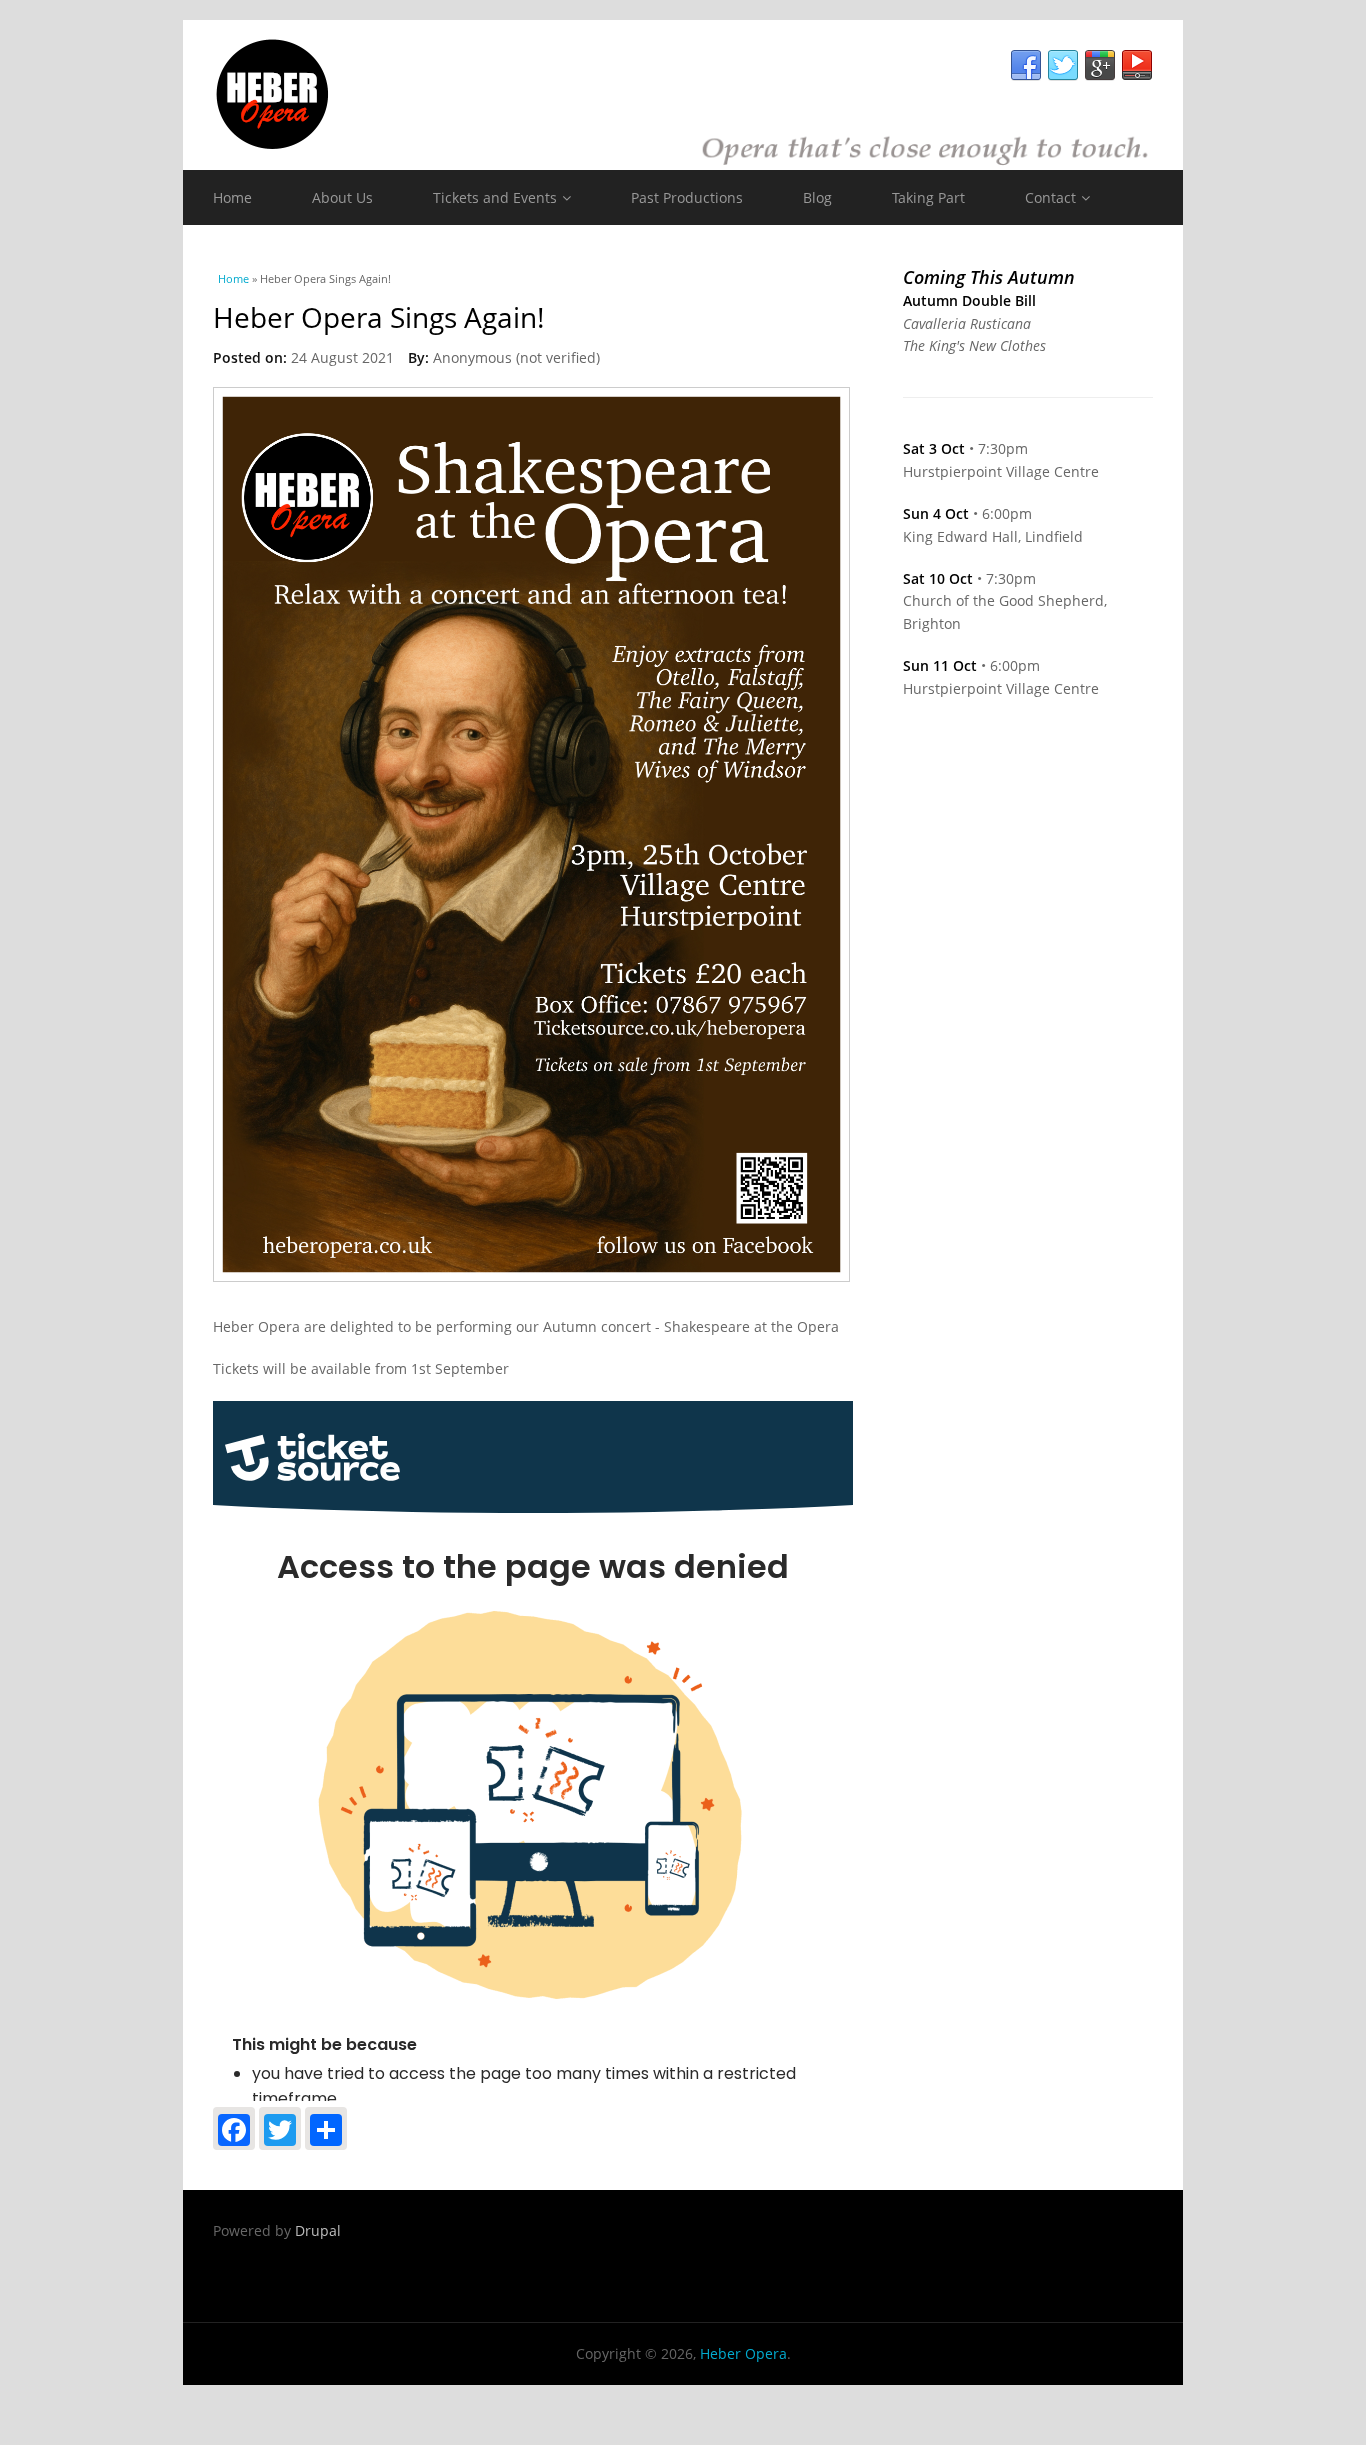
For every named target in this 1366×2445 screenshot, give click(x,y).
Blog (817, 197)
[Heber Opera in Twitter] (1063, 66)
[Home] (683, 95)
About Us (342, 197)
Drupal (318, 2230)
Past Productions (687, 197)
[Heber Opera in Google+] (1100, 66)
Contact (1050, 197)
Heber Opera (743, 2353)
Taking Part (928, 197)
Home (232, 197)
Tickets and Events (495, 197)
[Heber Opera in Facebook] (1026, 66)
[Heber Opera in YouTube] (1137, 66)
